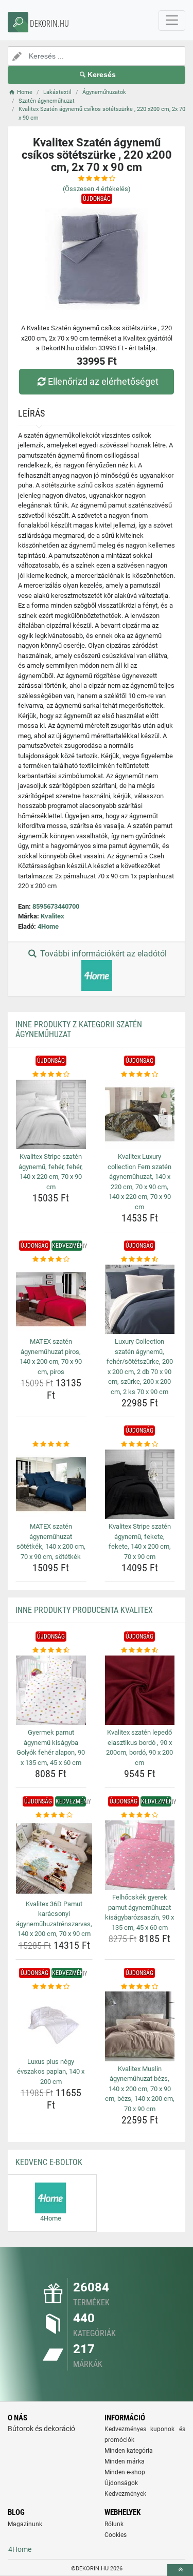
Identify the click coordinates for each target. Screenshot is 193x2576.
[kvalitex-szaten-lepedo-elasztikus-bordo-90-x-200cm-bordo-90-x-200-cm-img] (140, 1690)
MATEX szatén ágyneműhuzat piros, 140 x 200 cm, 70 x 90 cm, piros (51, 1357)
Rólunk (114, 2524)
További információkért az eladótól (102, 954)
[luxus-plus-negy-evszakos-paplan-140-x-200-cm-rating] (51, 1987)
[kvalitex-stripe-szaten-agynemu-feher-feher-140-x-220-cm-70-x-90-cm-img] (51, 1115)
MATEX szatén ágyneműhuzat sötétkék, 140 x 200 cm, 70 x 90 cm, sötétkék (51, 1541)
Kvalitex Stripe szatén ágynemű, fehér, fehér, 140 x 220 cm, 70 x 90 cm (51, 1172)
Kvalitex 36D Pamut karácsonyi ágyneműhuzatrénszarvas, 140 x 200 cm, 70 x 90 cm (54, 1919)
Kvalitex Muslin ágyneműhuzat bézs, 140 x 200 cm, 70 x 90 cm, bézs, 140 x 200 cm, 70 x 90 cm (140, 2089)
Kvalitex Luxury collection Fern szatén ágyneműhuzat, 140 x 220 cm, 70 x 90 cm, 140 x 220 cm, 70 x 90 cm (139, 1182)
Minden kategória (129, 2451)
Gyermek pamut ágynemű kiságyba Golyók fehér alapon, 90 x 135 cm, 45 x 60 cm (51, 1747)
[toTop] (180, 2570)
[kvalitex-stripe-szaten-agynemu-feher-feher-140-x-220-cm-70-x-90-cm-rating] (51, 1075)
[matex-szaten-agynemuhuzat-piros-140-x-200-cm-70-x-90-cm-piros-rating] (51, 1259)
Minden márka (125, 2461)
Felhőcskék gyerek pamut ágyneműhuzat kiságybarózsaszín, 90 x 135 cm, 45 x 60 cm (139, 1912)
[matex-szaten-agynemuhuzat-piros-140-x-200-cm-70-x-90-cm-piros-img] (51, 1300)
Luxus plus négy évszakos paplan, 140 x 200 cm (51, 2072)
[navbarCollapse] (172, 21)
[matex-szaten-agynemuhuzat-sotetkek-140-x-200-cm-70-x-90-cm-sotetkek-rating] (51, 1444)
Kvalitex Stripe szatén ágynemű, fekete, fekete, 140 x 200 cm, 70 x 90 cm (140, 1541)
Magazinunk (25, 2524)
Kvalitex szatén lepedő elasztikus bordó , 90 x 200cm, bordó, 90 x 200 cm (139, 1747)
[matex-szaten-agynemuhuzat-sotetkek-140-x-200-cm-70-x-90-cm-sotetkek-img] (51, 1484)
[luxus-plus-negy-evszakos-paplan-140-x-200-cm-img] (51, 2023)
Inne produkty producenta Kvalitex (84, 1610)
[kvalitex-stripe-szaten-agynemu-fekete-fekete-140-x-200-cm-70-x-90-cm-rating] (140, 1444)
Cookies (116, 2535)
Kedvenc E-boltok (49, 2162)
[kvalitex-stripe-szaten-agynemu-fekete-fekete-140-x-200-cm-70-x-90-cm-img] (140, 1484)
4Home (48, 926)
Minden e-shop (125, 2472)
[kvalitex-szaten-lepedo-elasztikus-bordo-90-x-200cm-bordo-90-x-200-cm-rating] (140, 1650)
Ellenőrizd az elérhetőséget (103, 381)
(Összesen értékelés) (97, 189)
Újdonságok (121, 2483)
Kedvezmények (125, 2494)
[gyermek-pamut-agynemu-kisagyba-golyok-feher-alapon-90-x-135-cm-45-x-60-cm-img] (51, 1690)
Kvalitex (52, 916)
